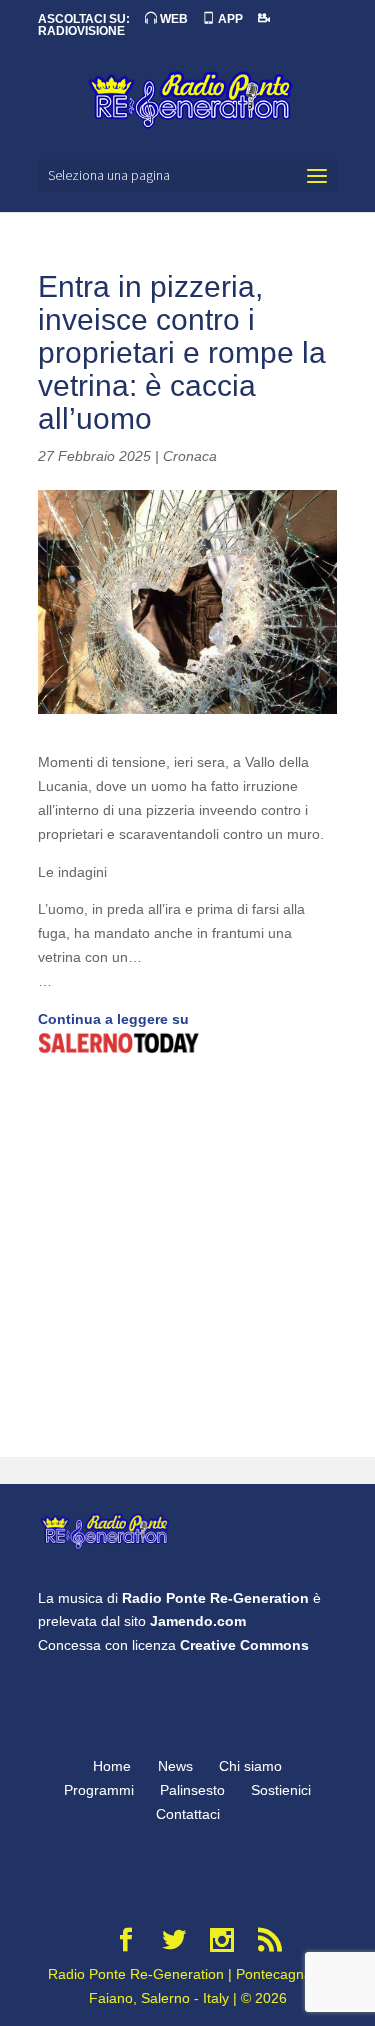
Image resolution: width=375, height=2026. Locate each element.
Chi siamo (250, 1766)
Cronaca (190, 456)
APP (229, 19)
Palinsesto (192, 1790)
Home (112, 1766)
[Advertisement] (187, 1258)
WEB (172, 19)
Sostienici (281, 1790)
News (175, 1766)
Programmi (99, 1790)
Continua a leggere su (113, 1019)
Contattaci (188, 1814)
